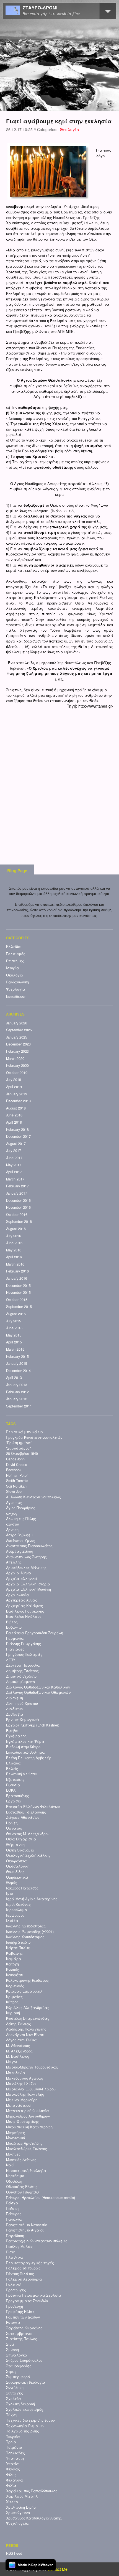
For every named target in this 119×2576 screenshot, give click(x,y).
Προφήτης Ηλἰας (20, 2312)
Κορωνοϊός (15, 1986)
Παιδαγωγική (17, 982)
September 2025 (19, 1030)
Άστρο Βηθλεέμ (20, 1535)
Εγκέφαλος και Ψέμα (25, 1741)
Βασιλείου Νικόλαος (24, 1616)
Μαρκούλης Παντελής (25, 2094)
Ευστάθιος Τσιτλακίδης (26, 1812)
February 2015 (17, 1356)
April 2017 (14, 1172)
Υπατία (12, 2464)
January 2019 (17, 1094)
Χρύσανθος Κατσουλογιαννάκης (34, 2518)
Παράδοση (15, 2236)
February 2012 (17, 1392)
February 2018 (17, 1129)
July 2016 (14, 1236)
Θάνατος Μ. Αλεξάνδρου (28, 1834)
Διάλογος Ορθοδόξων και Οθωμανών (38, 1692)
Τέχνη (11, 2415)
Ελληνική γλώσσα (22, 1774)
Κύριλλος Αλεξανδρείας (28, 2008)
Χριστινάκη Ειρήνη (22, 2507)
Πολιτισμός (16, 954)
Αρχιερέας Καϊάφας (24, 1606)
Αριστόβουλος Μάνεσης (26, 1568)
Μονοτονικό (15, 2138)
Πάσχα (12, 2203)
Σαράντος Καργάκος (24, 2328)
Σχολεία (14, 2399)
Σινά (10, 2344)
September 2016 (19, 1221)
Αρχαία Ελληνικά (22, 1578)
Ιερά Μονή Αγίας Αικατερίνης (32, 1899)
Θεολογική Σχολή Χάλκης (28, 1855)
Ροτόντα (13, 2322)
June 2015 (14, 1328)
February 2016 (17, 1271)
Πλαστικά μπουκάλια (25, 1432)
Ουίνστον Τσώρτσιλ (23, 2192)
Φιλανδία (15, 2480)
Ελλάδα (13, 947)
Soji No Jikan (16, 1486)
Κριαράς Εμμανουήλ (24, 1991)
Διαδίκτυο (14, 1709)
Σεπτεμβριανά (19, 2333)
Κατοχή (12, 1964)
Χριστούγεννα (18, 2513)
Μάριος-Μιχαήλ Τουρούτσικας (32, 2067)
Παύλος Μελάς (19, 2246)
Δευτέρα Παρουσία (23, 1665)
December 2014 (18, 1371)
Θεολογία (70, 129)
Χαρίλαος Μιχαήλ (22, 2496)
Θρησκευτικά (17, 1877)
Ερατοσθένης (18, 1796)
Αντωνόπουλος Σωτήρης (26, 1557)
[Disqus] (60, 778)
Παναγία (14, 2219)
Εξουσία (13, 1785)
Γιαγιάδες (15, 1649)
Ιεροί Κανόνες (18, 1904)
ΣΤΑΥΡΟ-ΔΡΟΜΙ (40, 8)
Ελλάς (12, 1769)
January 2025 (17, 1037)
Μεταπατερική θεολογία (28, 2111)
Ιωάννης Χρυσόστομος (25, 1937)
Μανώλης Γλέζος (21, 2083)
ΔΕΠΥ (11, 1660)
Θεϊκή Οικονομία (20, 1850)
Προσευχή (15, 2306)
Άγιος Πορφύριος (21, 1508)
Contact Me (57, 2569)
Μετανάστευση (19, 2105)
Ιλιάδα (12, 1920)
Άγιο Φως (14, 1503)
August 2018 (16, 1108)
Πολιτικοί (14, 2284)
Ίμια (10, 1893)
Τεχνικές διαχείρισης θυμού (30, 2420)
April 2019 (14, 1087)
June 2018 (14, 1115)
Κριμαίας (14, 1997)
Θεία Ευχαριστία (21, 1839)
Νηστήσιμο (15, 2176)
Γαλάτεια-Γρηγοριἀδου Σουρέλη (35, 1633)
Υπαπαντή (15, 2458)
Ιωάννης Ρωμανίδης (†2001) (30, 1932)
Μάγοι (11, 2062)
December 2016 (18, 1200)
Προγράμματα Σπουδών (27, 2301)
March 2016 (15, 1264)
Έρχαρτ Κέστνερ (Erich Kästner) (33, 1725)
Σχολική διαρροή (20, 2404)
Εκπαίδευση (16, 996)
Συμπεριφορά (18, 2377)
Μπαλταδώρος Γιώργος (27, 2149)
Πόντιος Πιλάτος (20, 2274)
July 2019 (14, 1080)
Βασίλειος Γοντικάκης (25, 1611)
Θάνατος (14, 1828)
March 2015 (15, 1349)
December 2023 (18, 1044)
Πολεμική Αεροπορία (24, 2279)
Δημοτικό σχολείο (21, 1676)
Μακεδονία (16, 2073)
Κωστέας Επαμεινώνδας (28, 2018)
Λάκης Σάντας (19, 2024)
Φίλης (11, 2475)
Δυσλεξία (15, 1714)
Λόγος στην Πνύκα (21, 2040)
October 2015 (17, 1300)
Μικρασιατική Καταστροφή (29, 2127)
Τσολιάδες (15, 2453)
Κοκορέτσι (15, 1975)
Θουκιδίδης (15, 1872)
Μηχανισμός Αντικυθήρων (28, 2116)
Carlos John (15, 1459)
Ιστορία (13, 968)
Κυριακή (13, 2013)
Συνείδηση (15, 2388)
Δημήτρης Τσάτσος (22, 1671)
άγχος (12, 1513)
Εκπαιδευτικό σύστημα (25, 1752)
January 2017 (17, 1193)
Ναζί (10, 2165)
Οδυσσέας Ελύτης (22, 2187)
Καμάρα (14, 1959)
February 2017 (17, 1186)
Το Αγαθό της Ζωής (23, 2431)
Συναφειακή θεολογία (26, 2382)
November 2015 (18, 1292)
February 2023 (17, 1051)
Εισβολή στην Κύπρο (23, 1747)
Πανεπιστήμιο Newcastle (27, 2225)
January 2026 (17, 1023)
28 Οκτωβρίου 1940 (22, 1453)
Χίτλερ (12, 2502)
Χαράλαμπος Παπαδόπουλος (32, 2491)
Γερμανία (15, 1638)
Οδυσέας (14, 2181)
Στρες (11, 2371)
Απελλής (14, 1562)
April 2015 (14, 1342)
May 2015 (14, 1335)
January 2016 (17, 1278)
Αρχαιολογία (18, 1595)
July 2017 (14, 1151)
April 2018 (14, 1122)
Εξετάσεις (15, 1779)
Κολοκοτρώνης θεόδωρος (27, 1980)
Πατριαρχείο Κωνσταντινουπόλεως (37, 2241)
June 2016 (14, 1243)
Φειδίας (13, 2469)
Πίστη (11, 2252)
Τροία (11, 2442)
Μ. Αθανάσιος (18, 2046)
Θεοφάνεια (16, 1861)
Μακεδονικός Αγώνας (24, 2078)
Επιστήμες (15, 961)
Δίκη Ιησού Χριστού (22, 1703)
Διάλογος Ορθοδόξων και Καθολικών (38, 1687)
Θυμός (12, 1883)
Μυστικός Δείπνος (21, 2160)
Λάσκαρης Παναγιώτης (26, 2029)
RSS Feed (14, 2553)
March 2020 (15, 1059)
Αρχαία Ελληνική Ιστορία (28, 1584)
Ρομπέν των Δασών (23, 2317)
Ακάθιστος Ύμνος (21, 1541)
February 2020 (17, 1065)
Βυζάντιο (14, 1627)
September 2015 (19, 1307)
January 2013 (17, 1385)
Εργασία (14, 1801)
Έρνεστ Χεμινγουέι (23, 1720)
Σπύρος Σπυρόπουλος (24, 2360)
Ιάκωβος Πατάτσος (22, 1888)
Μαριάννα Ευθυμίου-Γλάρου (31, 2089)
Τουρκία (13, 2437)
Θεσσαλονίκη (18, 1866)
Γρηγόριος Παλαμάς (24, 1654)
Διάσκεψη (15, 1698)
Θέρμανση (15, 1845)
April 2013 (14, 1378)
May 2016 (14, 1250)
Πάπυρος (14, 2214)
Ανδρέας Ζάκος (20, 1551)
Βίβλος (12, 1622)
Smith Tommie (17, 1481)
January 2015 (17, 1363)
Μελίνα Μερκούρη (22, 2100)
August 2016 (16, 1229)
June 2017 (14, 1158)
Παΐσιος (13, 2208)
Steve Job (14, 1491)
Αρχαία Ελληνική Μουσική (29, 1589)
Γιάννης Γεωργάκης (24, 1644)
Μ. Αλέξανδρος (19, 2051)
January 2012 (17, 1399)
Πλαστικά (15, 2257)
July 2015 (14, 1321)
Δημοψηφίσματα (21, 1682)
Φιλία (11, 2485)
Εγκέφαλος (16, 1736)
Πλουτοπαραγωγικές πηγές (30, 2263)
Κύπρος (12, 2002)
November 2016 (18, 1207)
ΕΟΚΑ (11, 1790)
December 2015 (18, 1286)
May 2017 (14, 1165)
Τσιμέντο (14, 2447)
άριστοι (13, 1524)
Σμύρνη (12, 2350)
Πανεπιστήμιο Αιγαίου (25, 2230)
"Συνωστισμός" (18, 1448)
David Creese (17, 1465)
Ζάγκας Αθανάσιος (23, 1817)
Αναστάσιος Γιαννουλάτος (29, 1546)
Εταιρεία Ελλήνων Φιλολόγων (33, 1807)
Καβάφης (14, 1953)
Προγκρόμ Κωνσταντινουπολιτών (34, 1437)
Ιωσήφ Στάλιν (18, 1942)
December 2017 (18, 1136)
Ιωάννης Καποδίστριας (26, 1926)
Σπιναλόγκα (17, 2355)
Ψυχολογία (16, 989)
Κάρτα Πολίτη (18, 1948)
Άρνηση (12, 1530)
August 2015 (16, 1314)
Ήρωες (12, 1823)
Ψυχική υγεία (17, 2523)
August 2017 (16, 1144)
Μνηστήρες (15, 2133)
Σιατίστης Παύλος (22, 2339)
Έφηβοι (12, 1731)
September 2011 (19, 1406)
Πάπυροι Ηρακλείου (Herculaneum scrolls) (41, 2198)
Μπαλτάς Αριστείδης (24, 2143)
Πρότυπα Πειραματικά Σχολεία (34, 2295)
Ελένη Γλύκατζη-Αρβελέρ (29, 1758)
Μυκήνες (13, 2154)
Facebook (14, 1470)
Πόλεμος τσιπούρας (23, 2268)
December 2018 (18, 1101)
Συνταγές (15, 2393)
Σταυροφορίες (19, 2366)
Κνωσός (13, 1970)
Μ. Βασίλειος (18, 2056)
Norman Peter (17, 1475)
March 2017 (15, 1179)
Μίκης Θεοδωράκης (22, 2121)
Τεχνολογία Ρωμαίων (25, 2426)
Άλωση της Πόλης (21, 1519)
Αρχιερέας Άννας (22, 1600)
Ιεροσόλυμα (17, 1910)
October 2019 (17, 1073)
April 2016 (14, 1257)
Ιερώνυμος (15, 1915)
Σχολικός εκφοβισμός (25, 2409)
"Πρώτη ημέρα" (19, 1443)
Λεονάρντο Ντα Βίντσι (25, 2035)
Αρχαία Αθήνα (19, 1573)
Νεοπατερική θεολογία (26, 2171)
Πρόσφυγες (16, 2290)
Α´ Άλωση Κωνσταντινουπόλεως (33, 1497)
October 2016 (17, 1215)
